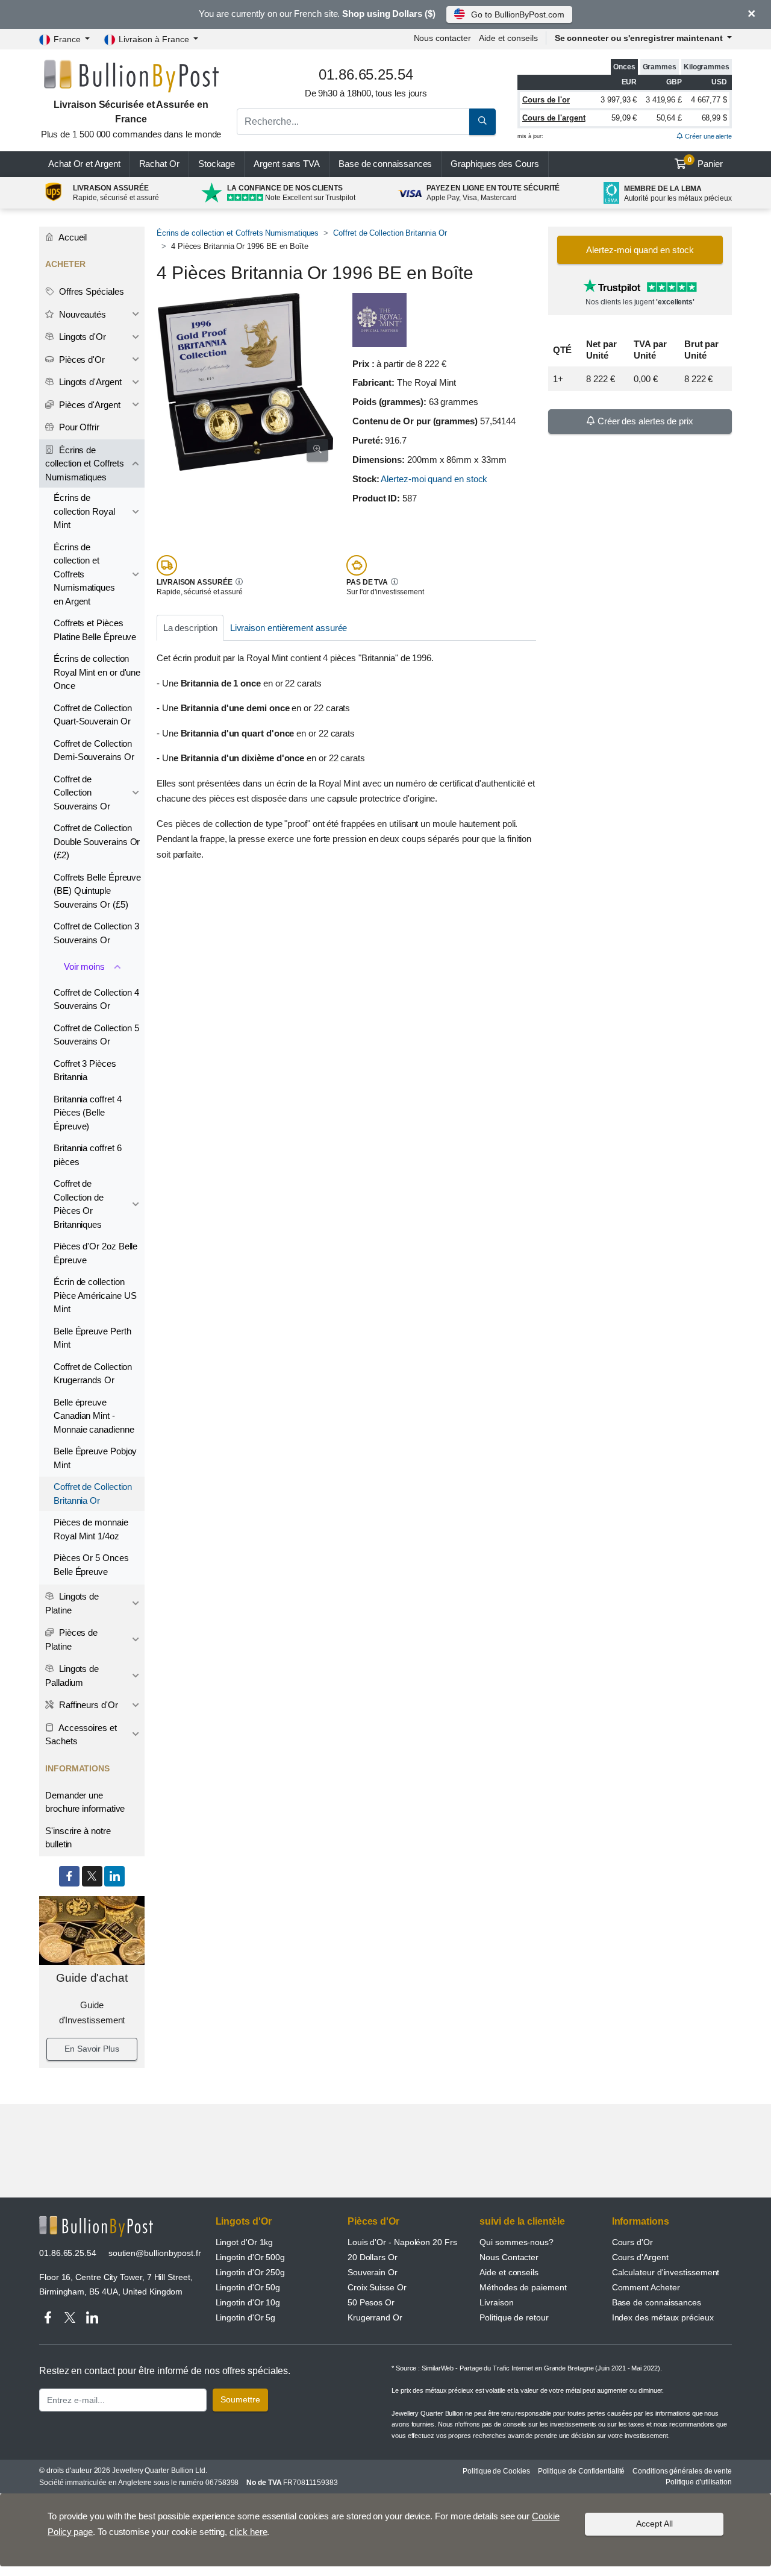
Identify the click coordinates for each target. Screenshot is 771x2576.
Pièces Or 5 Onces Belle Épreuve (91, 1565)
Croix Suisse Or (377, 2287)
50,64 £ (669, 118)
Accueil (72, 237)
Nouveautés (81, 314)
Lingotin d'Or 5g (246, 2317)
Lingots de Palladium (72, 1676)
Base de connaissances (385, 164)
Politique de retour (514, 2317)
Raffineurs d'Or (87, 1705)
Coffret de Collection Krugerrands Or (93, 1374)
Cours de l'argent (554, 118)
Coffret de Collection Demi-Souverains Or (94, 750)
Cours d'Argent (640, 2257)
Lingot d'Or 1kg (245, 2242)
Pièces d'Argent (89, 405)
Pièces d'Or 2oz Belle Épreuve (95, 1253)
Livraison (496, 2302)
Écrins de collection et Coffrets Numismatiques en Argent (84, 574)
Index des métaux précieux (663, 2317)
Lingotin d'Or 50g (248, 2287)
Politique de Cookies (496, 2471)
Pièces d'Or (81, 360)
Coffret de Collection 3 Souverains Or (96, 933)
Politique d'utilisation (699, 2482)
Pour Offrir (78, 427)
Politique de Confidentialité (582, 2471)
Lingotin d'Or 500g (251, 2257)
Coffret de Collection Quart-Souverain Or (93, 715)
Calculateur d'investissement (666, 2272)
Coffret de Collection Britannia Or (390, 233)
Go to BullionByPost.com (517, 14)
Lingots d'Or (81, 337)
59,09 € (624, 118)
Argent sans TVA (287, 164)
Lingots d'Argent (89, 382)
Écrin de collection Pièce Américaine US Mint (95, 1295)
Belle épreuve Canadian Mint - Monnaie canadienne (94, 1416)
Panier (706, 163)
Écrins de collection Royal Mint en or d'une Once (97, 672)
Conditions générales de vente (682, 2471)
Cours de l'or (546, 100)
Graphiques (495, 164)
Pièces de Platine (71, 1639)
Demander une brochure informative (85, 1802)
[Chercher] (482, 122)
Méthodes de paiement (523, 2287)
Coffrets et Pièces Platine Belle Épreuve (95, 630)
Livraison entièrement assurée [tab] (289, 628)
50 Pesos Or (371, 2302)
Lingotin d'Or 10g (248, 2302)
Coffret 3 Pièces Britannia (85, 1070)
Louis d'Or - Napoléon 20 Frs (402, 2242)
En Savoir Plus (92, 2049)
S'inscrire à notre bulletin (78, 1838)
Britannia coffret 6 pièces (87, 1155)
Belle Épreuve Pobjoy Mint (95, 1458)
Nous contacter (442, 38)
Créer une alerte (707, 136)
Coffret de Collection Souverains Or (82, 793)
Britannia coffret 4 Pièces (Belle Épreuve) (87, 1113)
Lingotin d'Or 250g (251, 2272)
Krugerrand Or (375, 2317)
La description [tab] (190, 628)
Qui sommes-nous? (517, 2242)
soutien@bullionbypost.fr (155, 2253)
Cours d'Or (632, 2242)
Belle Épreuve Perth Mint (92, 1338)
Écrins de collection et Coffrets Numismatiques (238, 233)
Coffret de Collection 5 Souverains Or (96, 1035)
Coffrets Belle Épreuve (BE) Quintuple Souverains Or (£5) (97, 891)
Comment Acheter (646, 2287)
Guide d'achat (92, 1978)
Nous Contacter (509, 2257)
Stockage (217, 164)
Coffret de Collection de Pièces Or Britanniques (79, 1204)
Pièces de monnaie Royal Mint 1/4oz (91, 1529)
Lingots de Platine (72, 1603)
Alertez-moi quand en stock (434, 479)
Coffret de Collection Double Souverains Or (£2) (97, 841)
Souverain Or (373, 2272)
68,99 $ (714, 118)
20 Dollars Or (373, 2257)
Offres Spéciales (90, 291)
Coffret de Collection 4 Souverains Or (96, 999)
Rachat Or (159, 164)
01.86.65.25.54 (68, 2253)
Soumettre (240, 2399)
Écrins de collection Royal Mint (84, 511)
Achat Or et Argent (84, 164)
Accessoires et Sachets (81, 1735)
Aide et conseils (508, 38)
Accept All (654, 2524)
